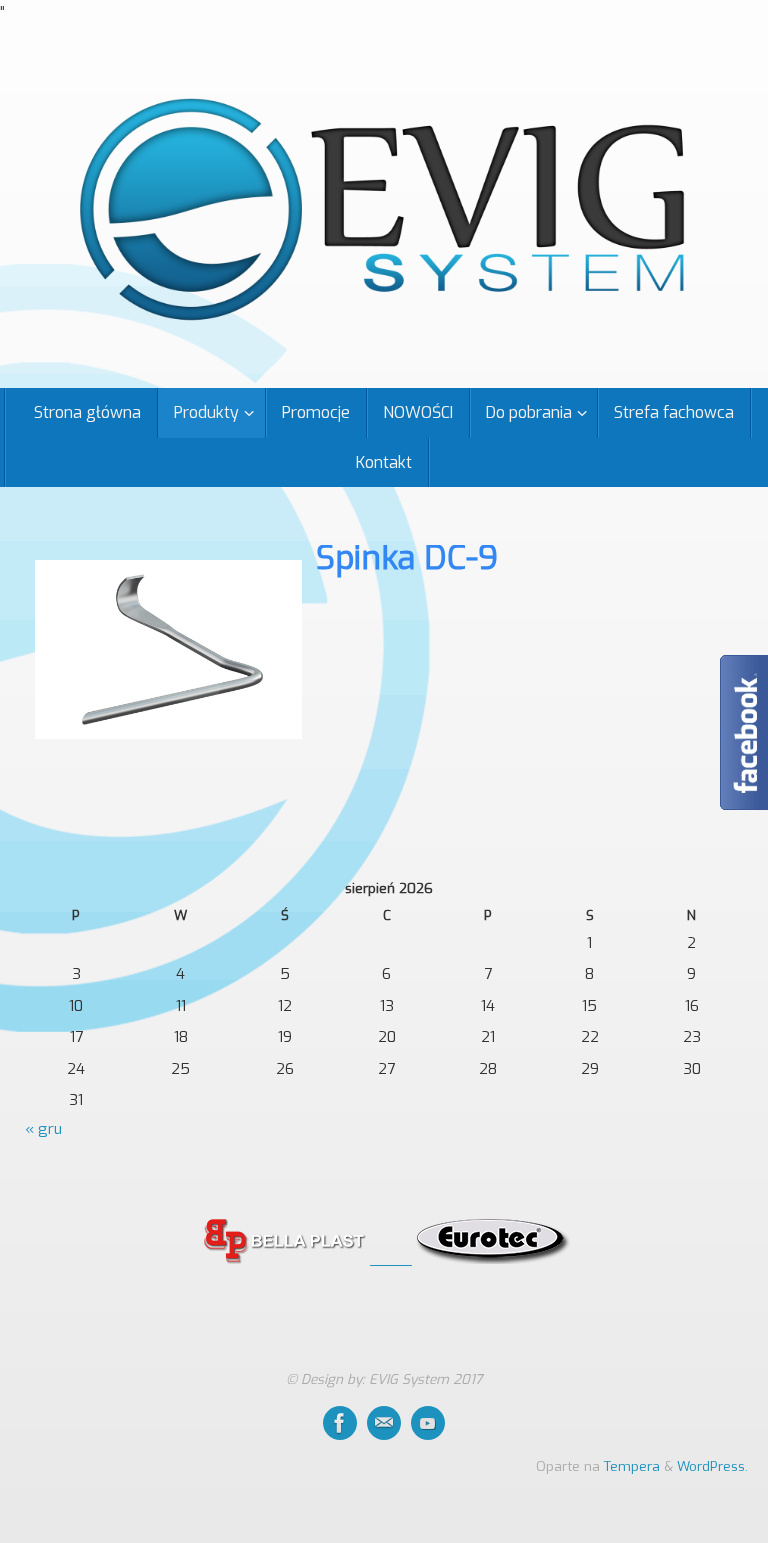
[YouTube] (428, 1423)
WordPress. (712, 1466)
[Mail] (384, 1423)
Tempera (632, 1466)
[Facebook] (340, 1423)
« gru (43, 1129)
